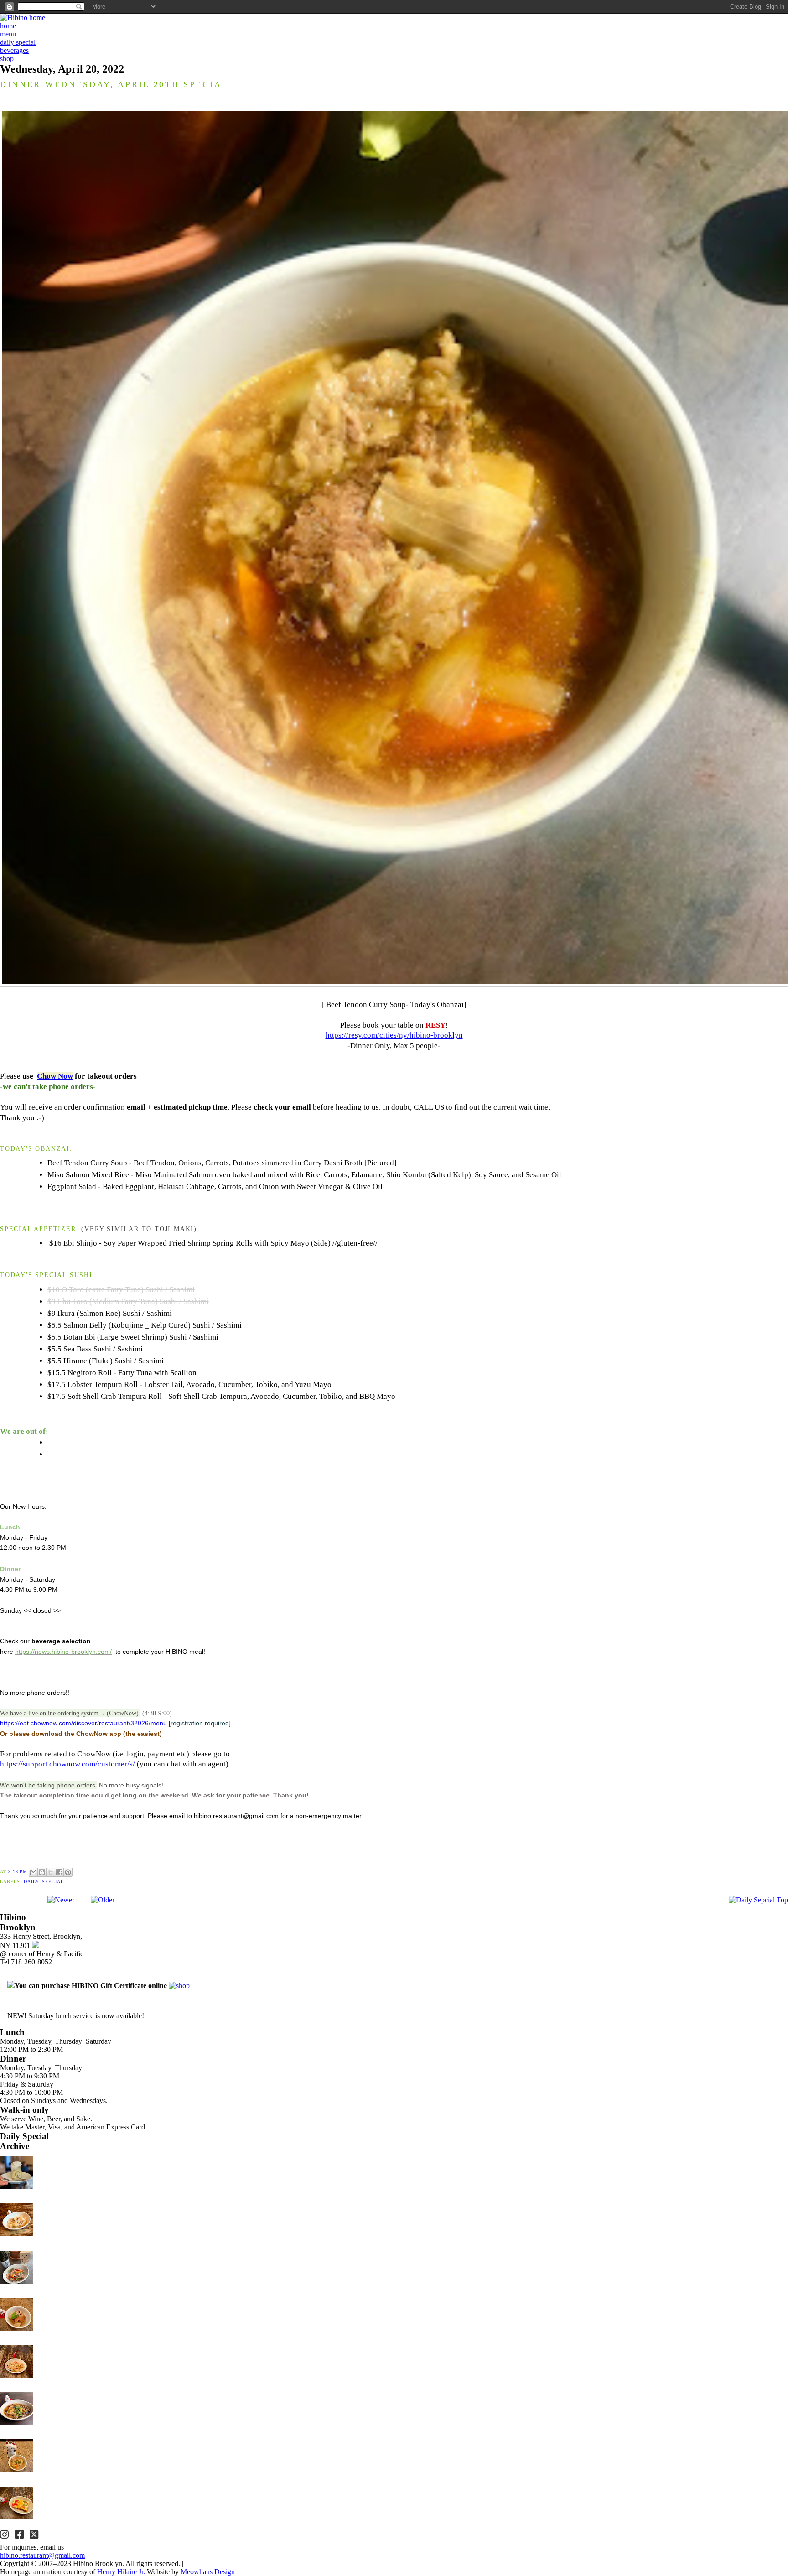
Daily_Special (44, 1882)
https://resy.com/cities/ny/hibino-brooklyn (394, 1035)
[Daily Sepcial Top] (758, 1900)
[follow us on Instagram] (5, 2536)
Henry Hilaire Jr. (121, 2572)
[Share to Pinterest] (68, 1872)
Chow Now (55, 1076)
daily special (18, 42)
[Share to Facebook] (59, 1872)
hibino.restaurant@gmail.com (42, 2555)
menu (8, 34)
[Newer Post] (62, 1900)
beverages (14, 50)
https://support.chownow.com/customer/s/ (67, 1764)
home (8, 26)
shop (7, 59)
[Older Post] (103, 1900)
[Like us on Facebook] (21, 2536)
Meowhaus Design (208, 2572)
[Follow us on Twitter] (35, 2536)
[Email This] (33, 1872)
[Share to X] (51, 1872)
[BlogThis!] (42, 1872)
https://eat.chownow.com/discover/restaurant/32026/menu (83, 1723)
